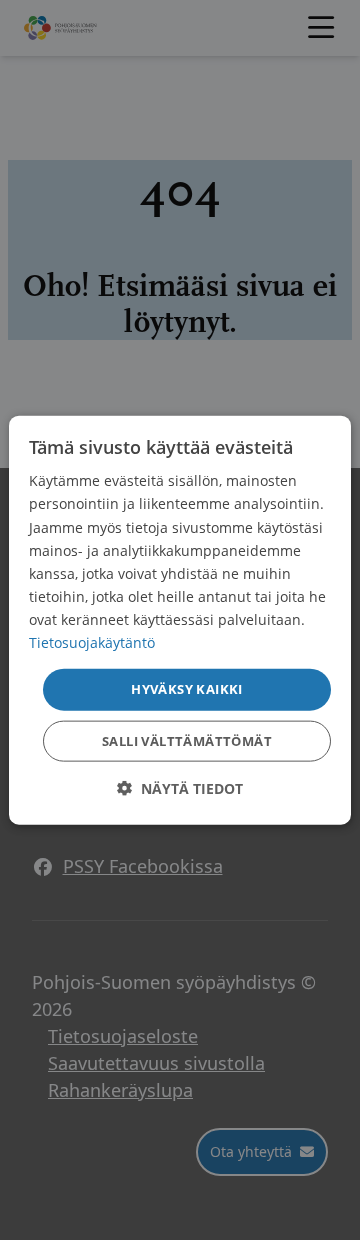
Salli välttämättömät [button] (187, 740)
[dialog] (180, 620)
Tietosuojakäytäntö (92, 642)
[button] (180, 787)
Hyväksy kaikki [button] (187, 689)
